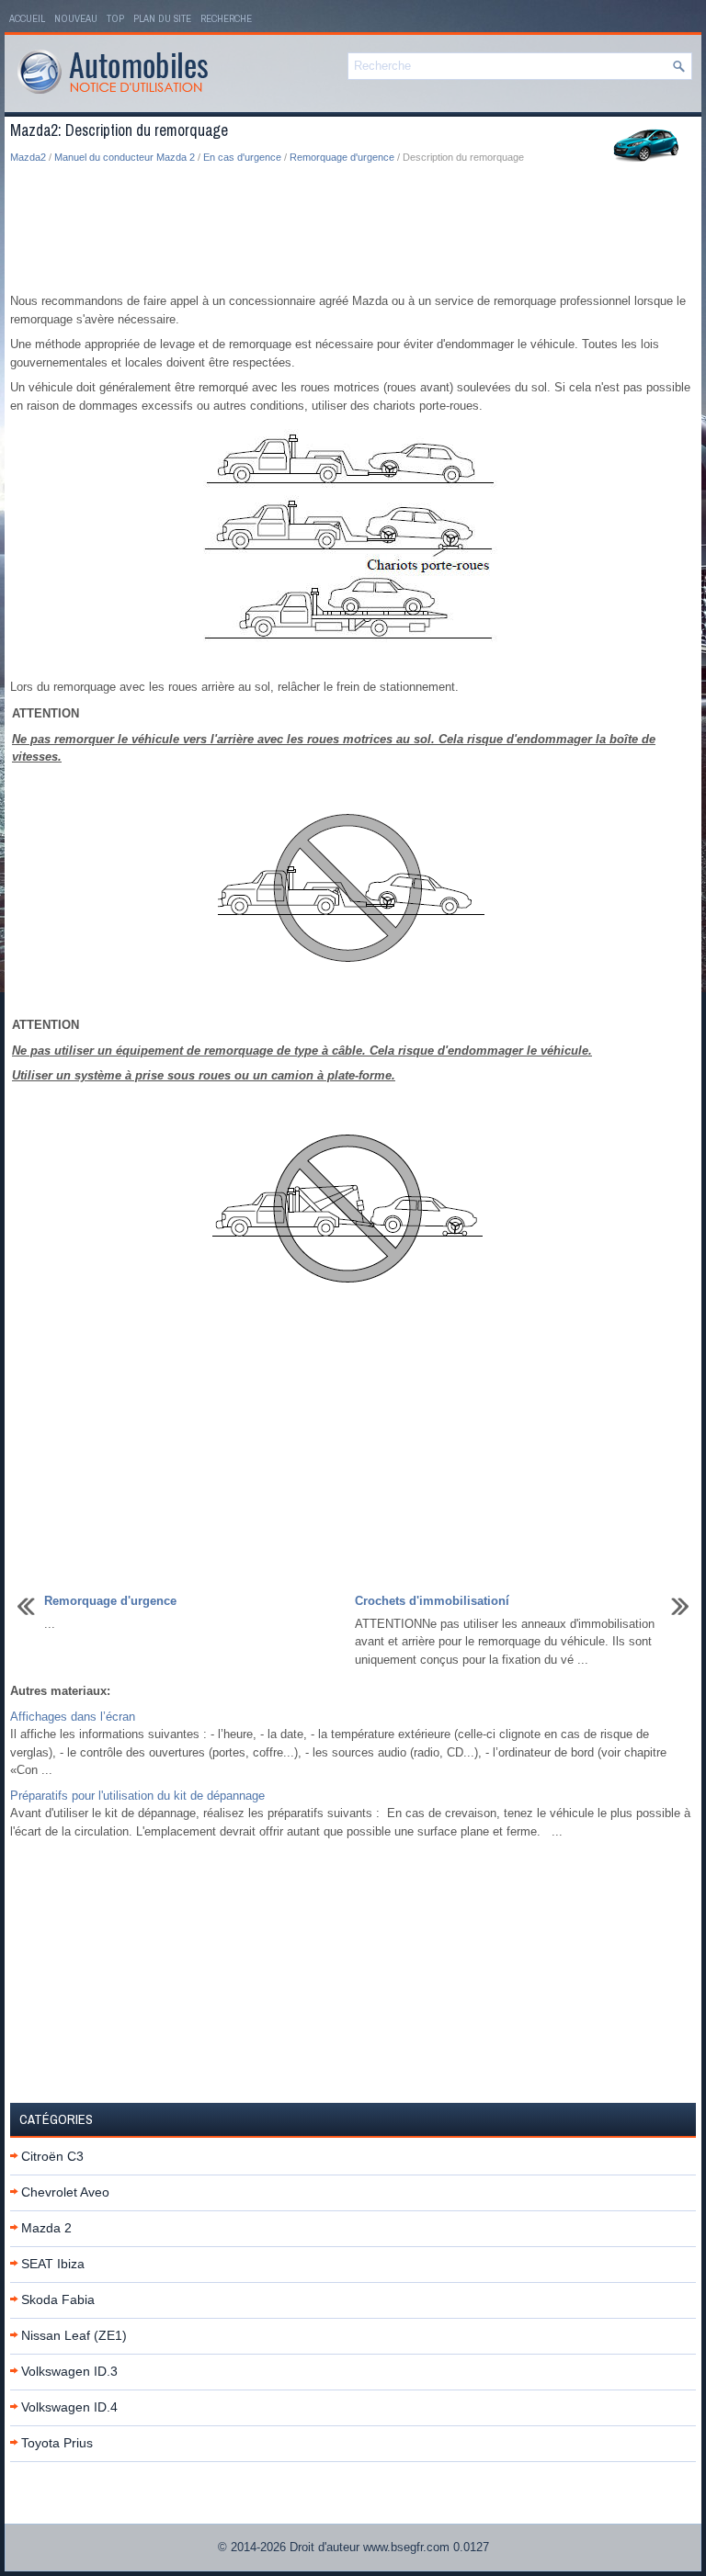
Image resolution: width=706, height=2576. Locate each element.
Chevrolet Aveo (65, 2192)
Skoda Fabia (58, 2299)
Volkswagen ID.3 (69, 2371)
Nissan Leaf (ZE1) (74, 2335)
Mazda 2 (46, 2228)
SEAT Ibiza (53, 2264)
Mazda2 (28, 157)
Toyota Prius (57, 2443)
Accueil (27, 18)
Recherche (226, 18)
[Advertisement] (353, 230)
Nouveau (76, 18)
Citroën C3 (52, 2156)
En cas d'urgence (242, 157)
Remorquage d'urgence (342, 157)
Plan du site (162, 18)
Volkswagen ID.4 (69, 2407)
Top (115, 18)
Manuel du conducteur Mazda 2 (125, 157)
